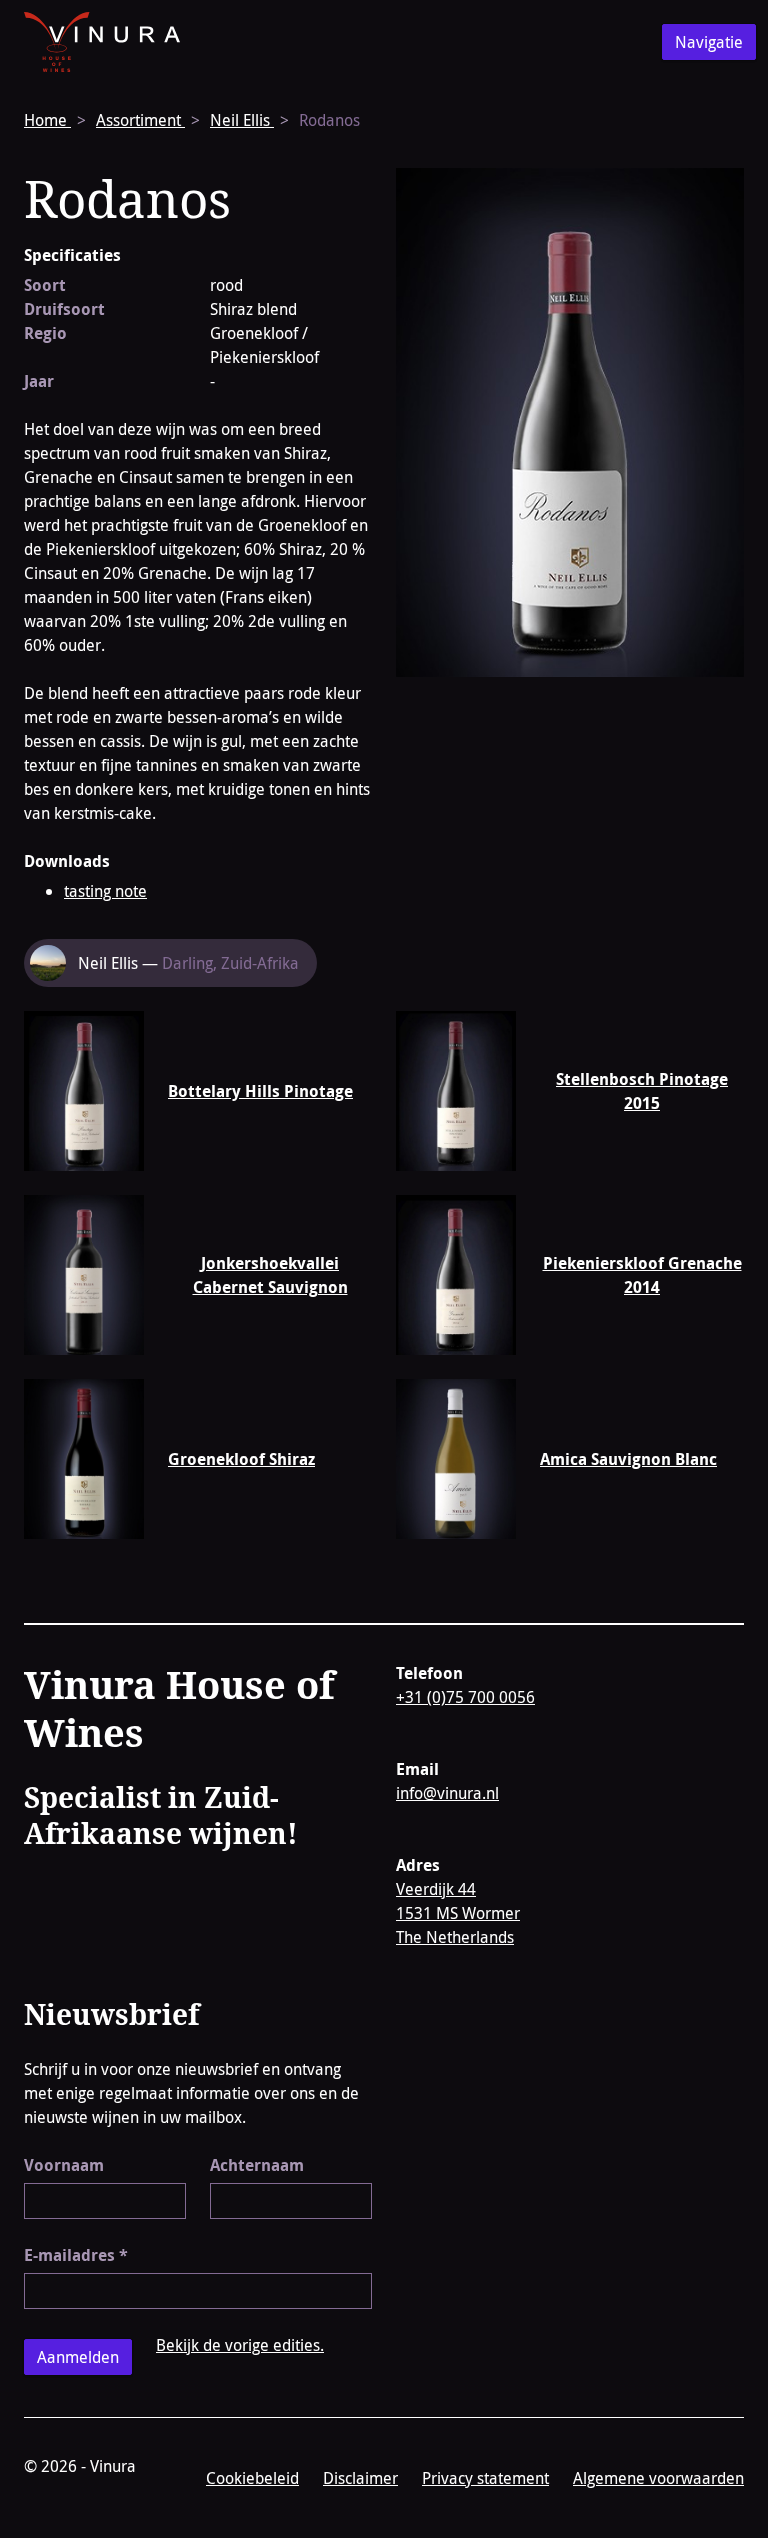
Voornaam (64, 2165)
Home (47, 120)
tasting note (105, 891)
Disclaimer (360, 2478)
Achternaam (257, 2165)
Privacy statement (485, 2478)
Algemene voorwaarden (658, 2478)
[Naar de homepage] (102, 42)
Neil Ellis (242, 120)
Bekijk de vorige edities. (240, 2345)
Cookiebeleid (252, 2478)
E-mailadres (76, 2255)
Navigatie (709, 42)
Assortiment (140, 120)
